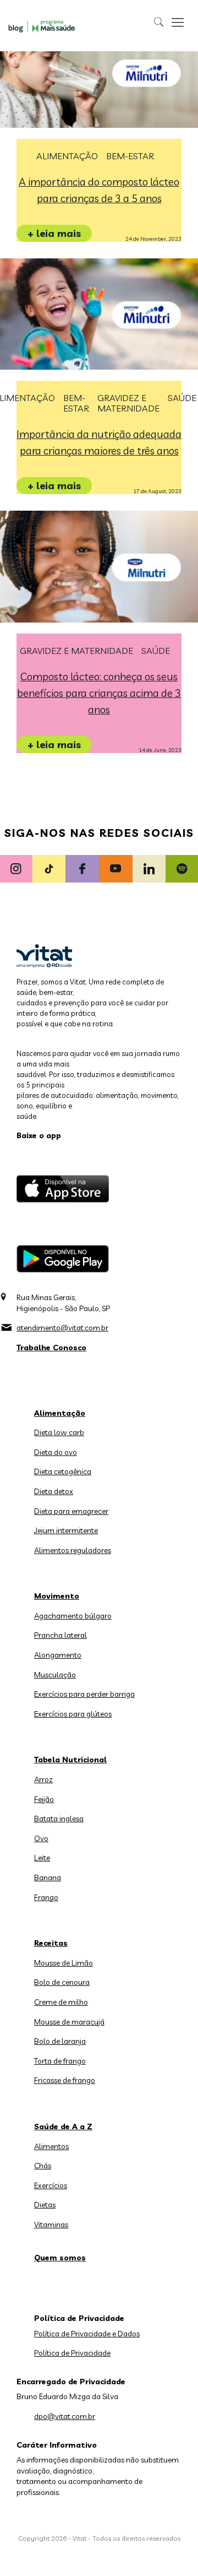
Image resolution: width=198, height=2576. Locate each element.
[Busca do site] (159, 22)
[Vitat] (43, 26)
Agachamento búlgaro (73, 1616)
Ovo (41, 1838)
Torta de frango (60, 2061)
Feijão (44, 1799)
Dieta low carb (59, 1432)
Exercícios (51, 2185)
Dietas (45, 2205)
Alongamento (58, 1655)
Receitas (51, 1943)
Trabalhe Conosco (51, 1347)
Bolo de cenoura (62, 1982)
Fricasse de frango (65, 2080)
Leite (42, 1858)
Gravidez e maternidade (128, 403)
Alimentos (51, 2146)
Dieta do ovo (56, 1452)
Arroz (43, 1779)
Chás (43, 2166)
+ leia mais (54, 233)
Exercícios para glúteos (73, 1714)
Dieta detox (54, 1491)
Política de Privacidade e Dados (87, 2334)
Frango (46, 1897)
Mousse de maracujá (69, 2022)
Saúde (182, 398)
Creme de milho (61, 2002)
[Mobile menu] (178, 22)
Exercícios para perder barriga (84, 1694)
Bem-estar (130, 156)
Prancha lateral (61, 1635)
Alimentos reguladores (73, 1550)
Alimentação (67, 156)
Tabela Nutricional (70, 1760)
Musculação (55, 1675)
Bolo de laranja (60, 2041)
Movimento (57, 1596)
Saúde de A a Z (63, 2126)
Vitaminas (51, 2225)
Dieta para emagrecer (71, 1511)
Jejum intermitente (66, 1530)
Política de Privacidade (72, 2353)
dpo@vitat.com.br (65, 2416)
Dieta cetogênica (63, 1471)
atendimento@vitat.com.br (62, 1328)
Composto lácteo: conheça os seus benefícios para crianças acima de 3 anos (99, 693)
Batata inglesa (59, 1819)
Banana (48, 1877)
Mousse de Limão (64, 1963)
